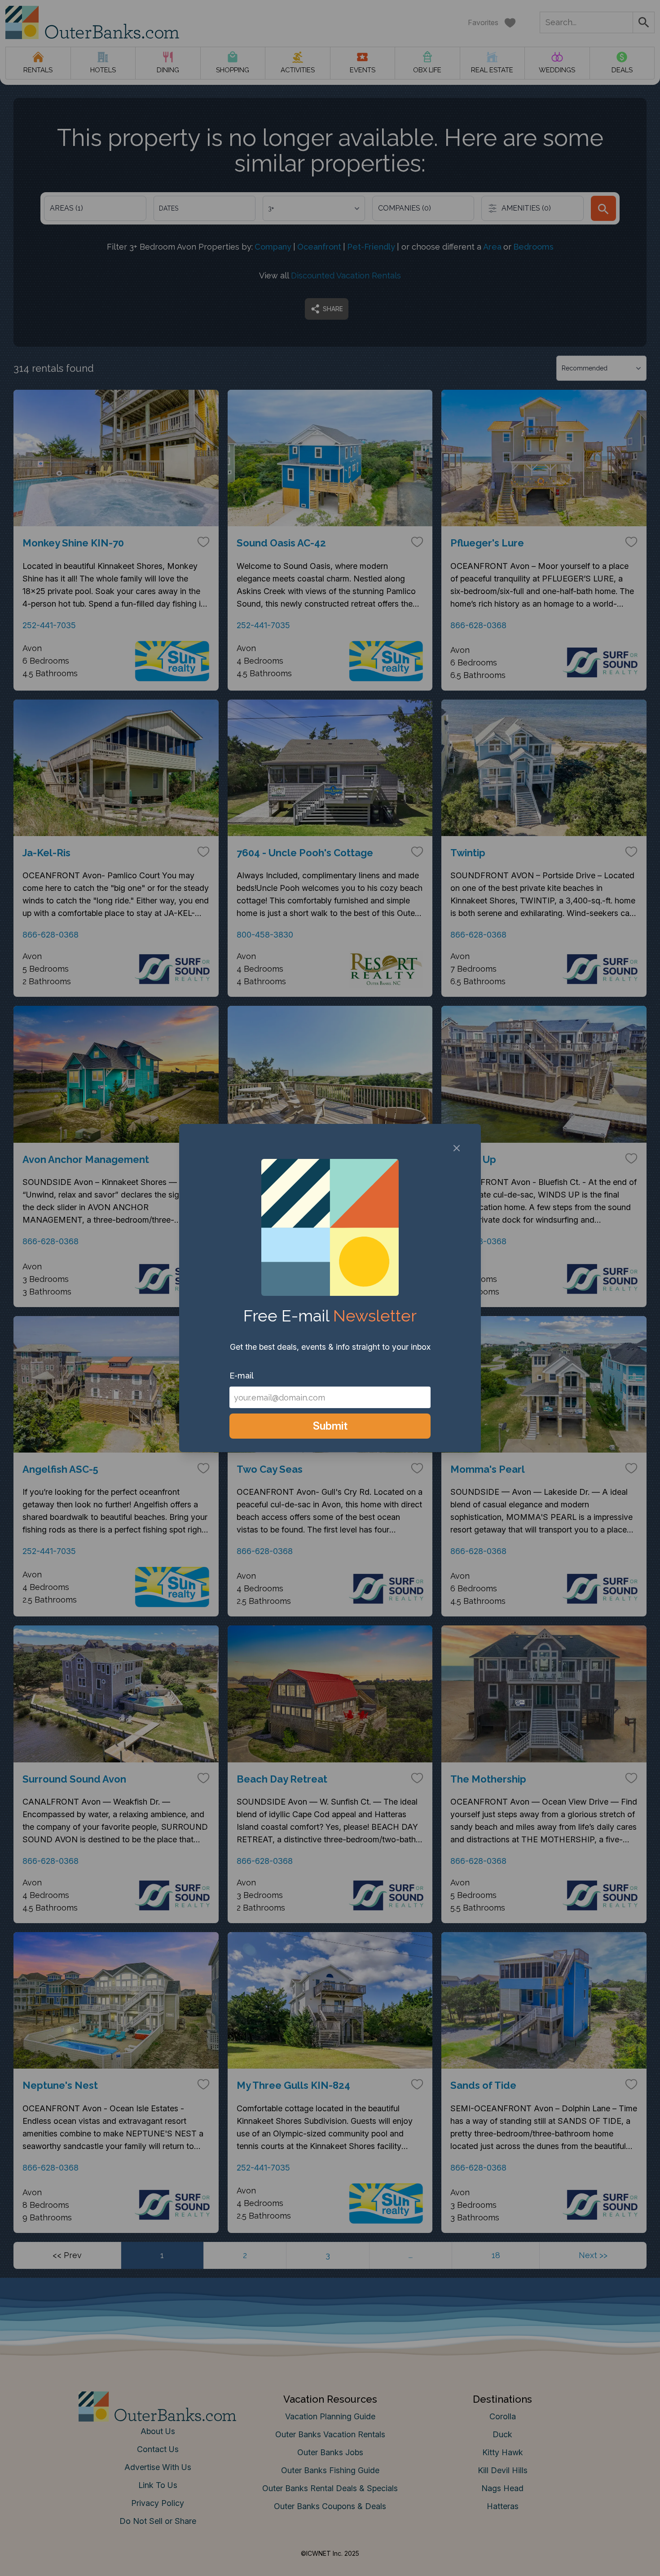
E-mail (242, 1376)
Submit (330, 1426)
